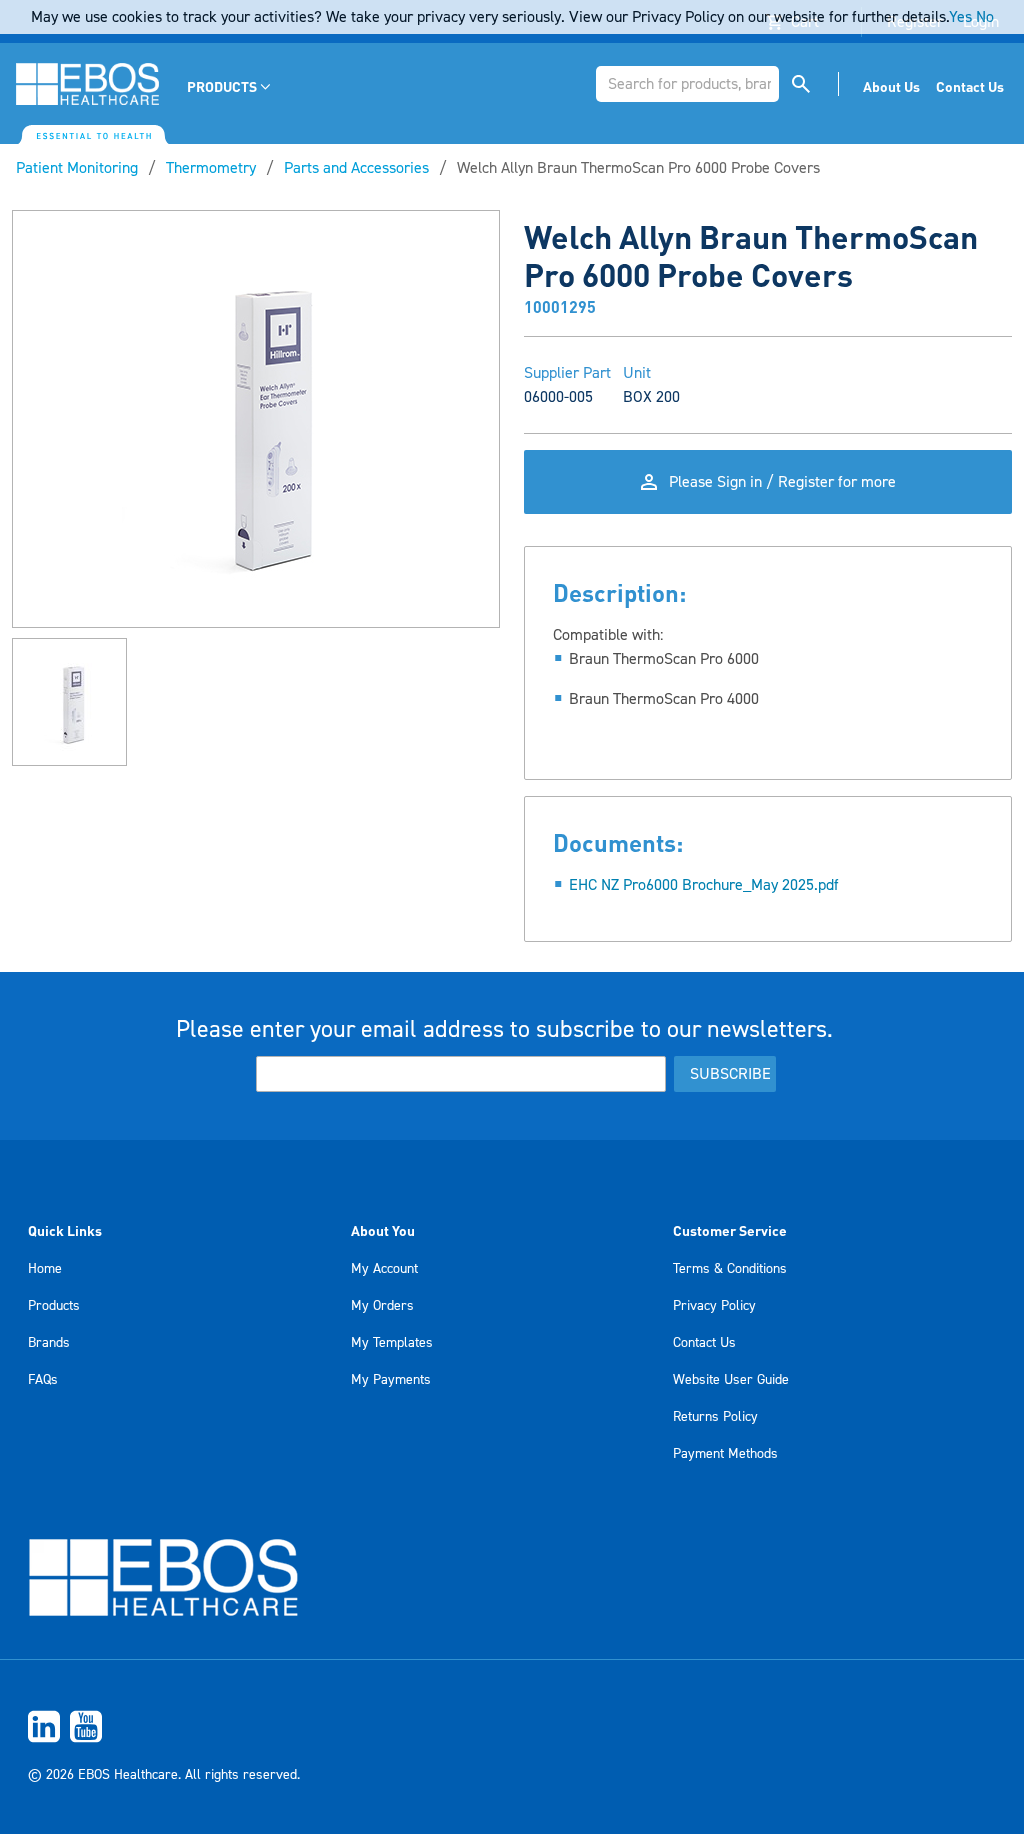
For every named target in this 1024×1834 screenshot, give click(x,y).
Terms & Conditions (730, 1269)
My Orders (382, 1306)
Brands (49, 1343)
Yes (960, 17)
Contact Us (704, 1343)
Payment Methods (725, 1454)
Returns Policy (715, 1417)
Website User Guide (731, 1380)
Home (45, 1269)
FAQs (43, 1380)
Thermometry (211, 168)
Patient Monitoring (77, 168)
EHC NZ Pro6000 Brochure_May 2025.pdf (704, 885)
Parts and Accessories (356, 168)
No (985, 17)
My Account (384, 1269)
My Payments (391, 1380)
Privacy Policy (714, 1306)
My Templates (392, 1343)
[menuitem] (230, 86)
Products (54, 1306)
